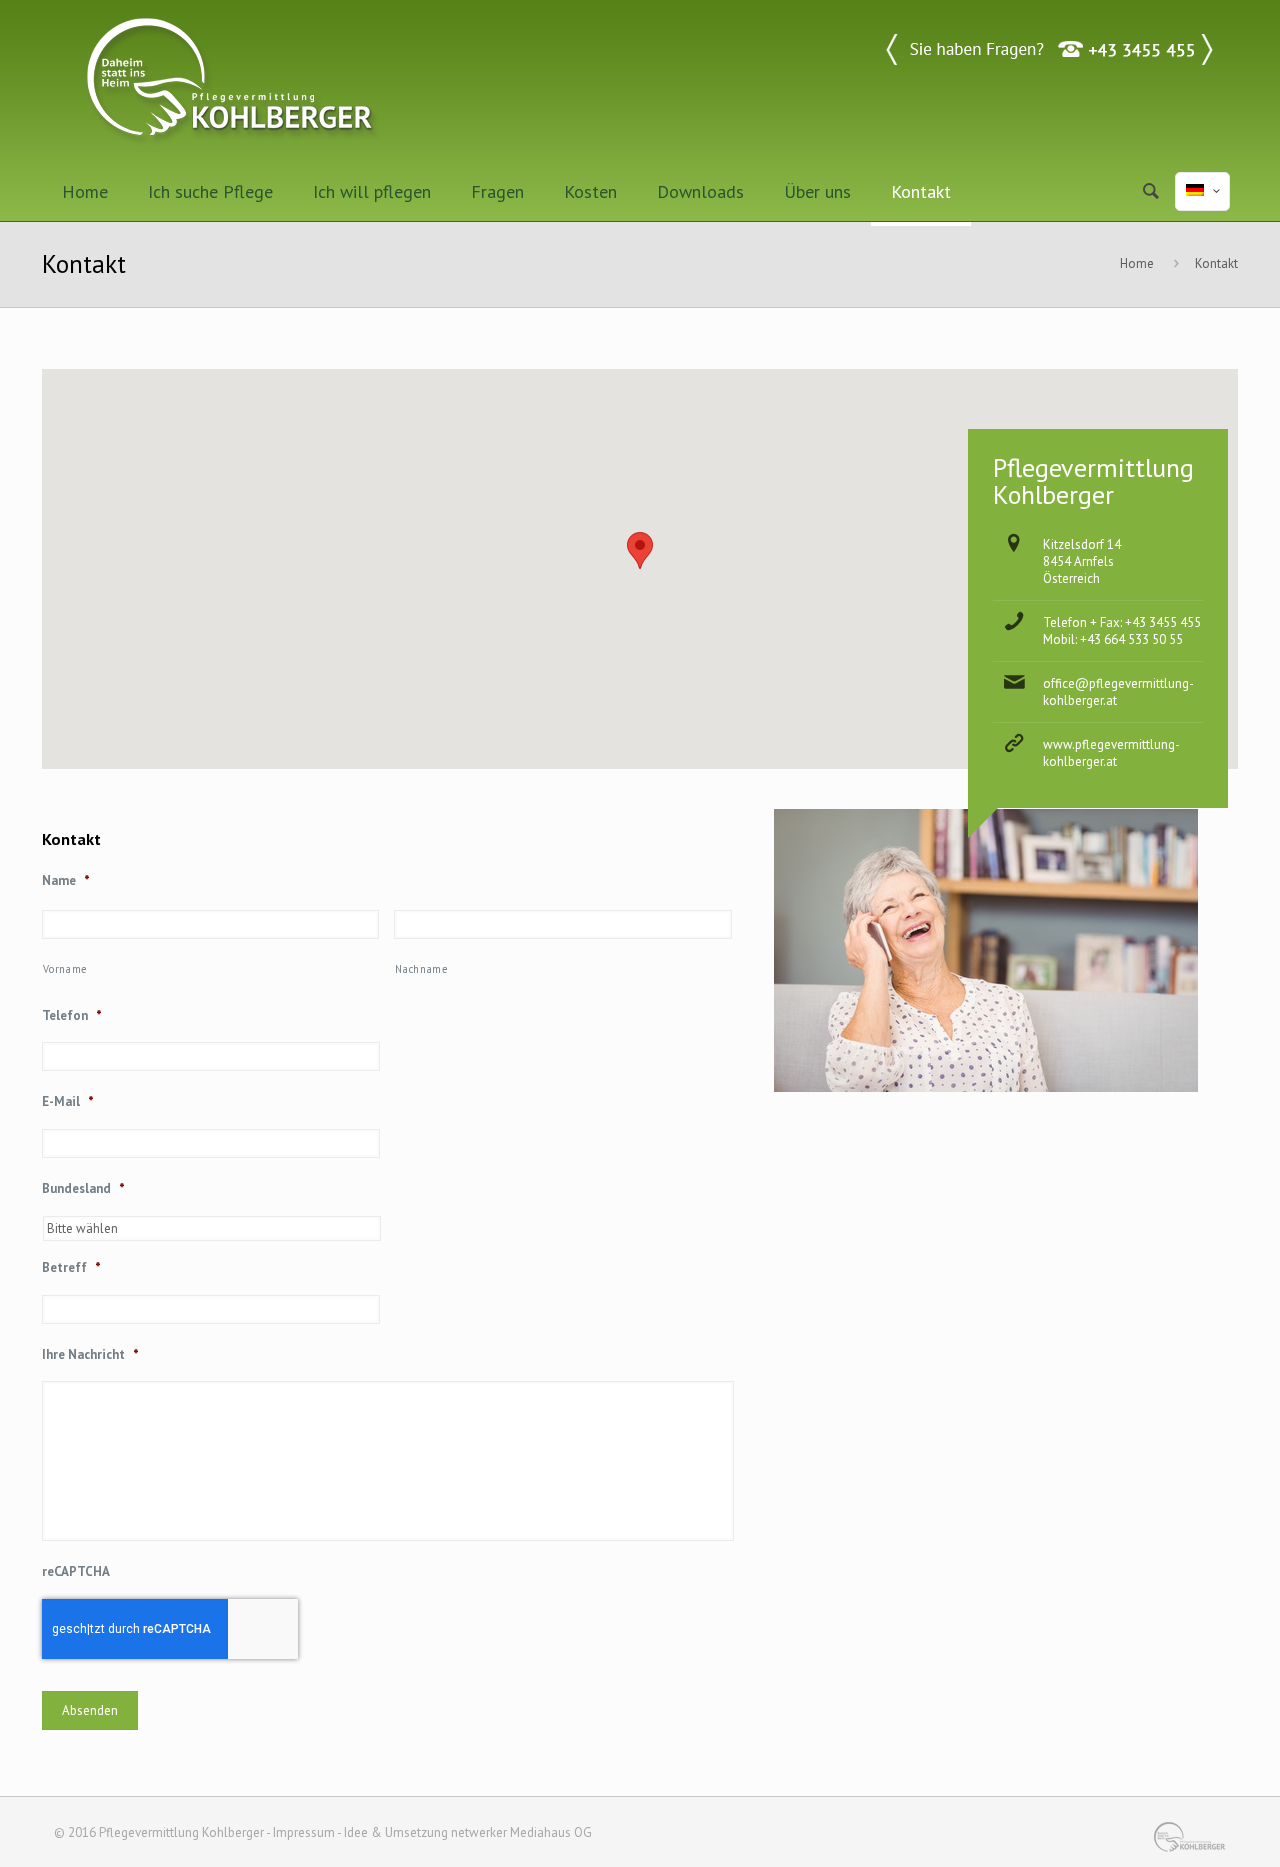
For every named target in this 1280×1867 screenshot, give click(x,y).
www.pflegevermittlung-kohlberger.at (1111, 753)
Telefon (72, 1016)
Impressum (304, 1832)
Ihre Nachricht (90, 1355)
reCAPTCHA (76, 1572)
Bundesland (83, 1189)
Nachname (421, 969)
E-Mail (68, 1102)
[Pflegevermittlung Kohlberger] (232, 81)
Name (66, 881)
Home (1137, 263)
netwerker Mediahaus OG (521, 1832)
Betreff (71, 1268)
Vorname (65, 969)
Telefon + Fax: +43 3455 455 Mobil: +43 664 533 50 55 (1122, 631)
